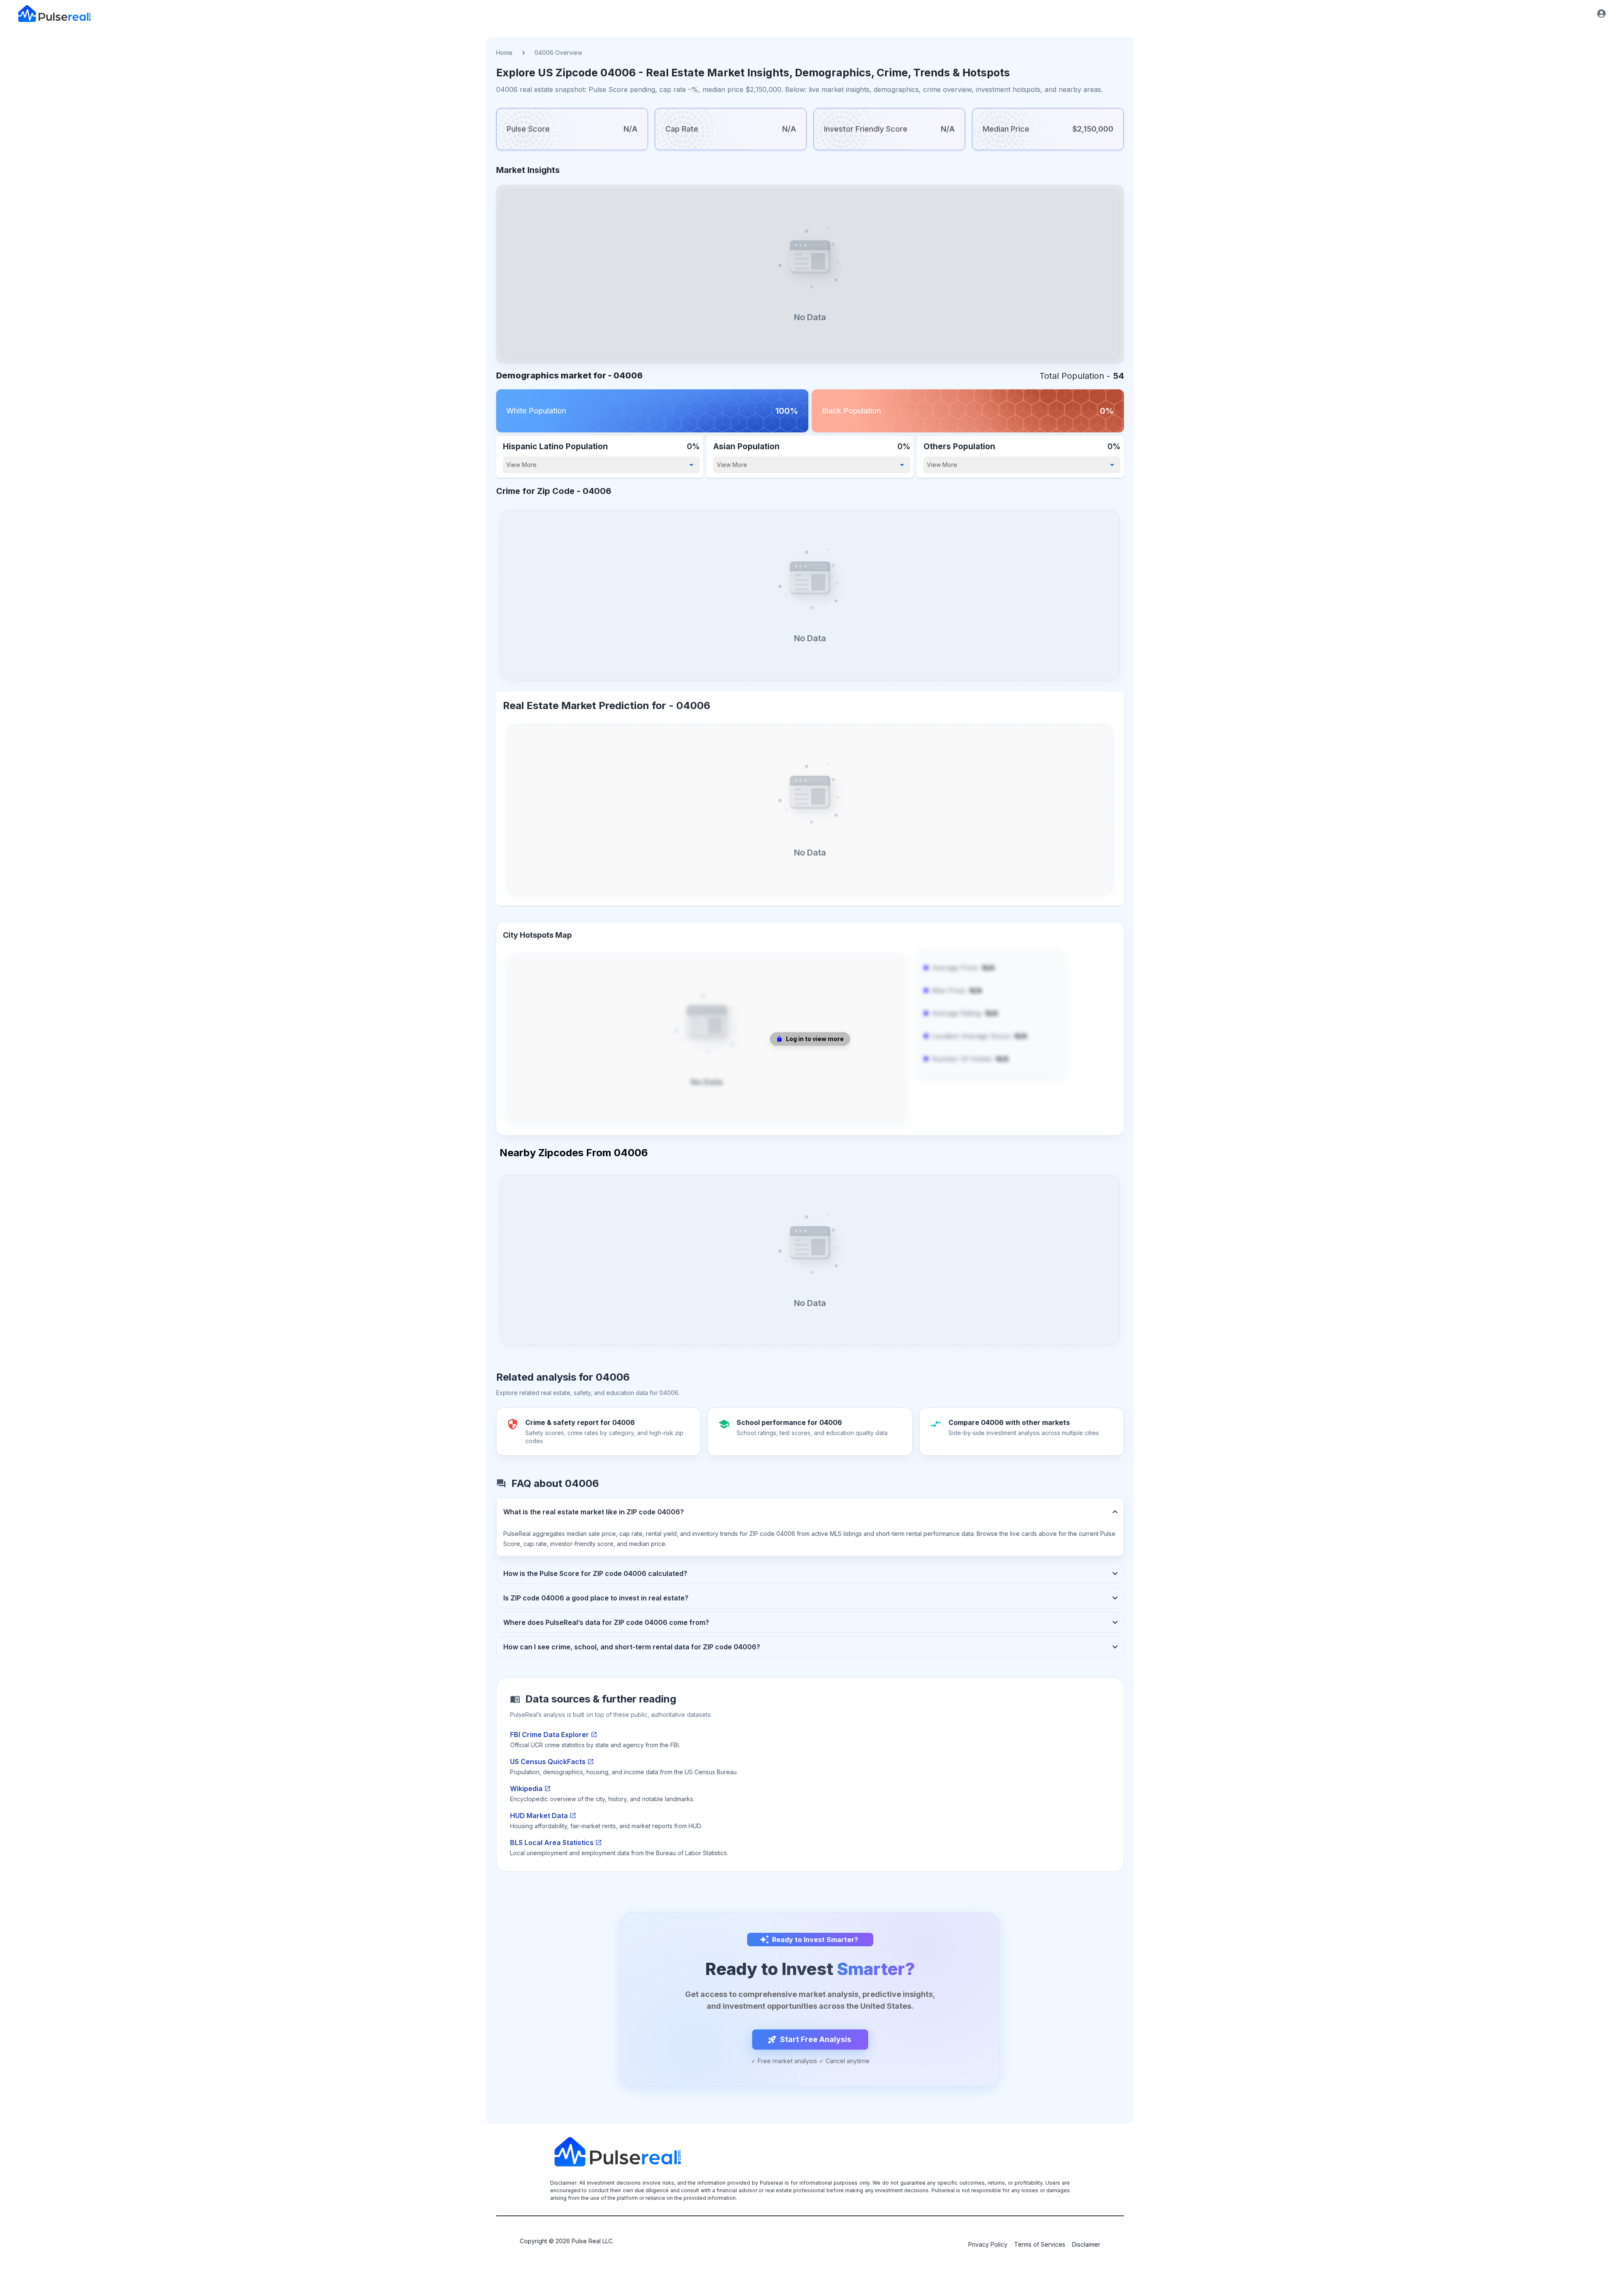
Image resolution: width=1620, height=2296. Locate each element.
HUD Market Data (539, 1816)
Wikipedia (526, 1789)
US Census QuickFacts (548, 1762)
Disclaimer (1086, 2244)
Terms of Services (1040, 2244)
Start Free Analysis (816, 2039)
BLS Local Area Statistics (552, 1843)
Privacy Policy (988, 2244)
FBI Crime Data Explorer (549, 1735)
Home (504, 53)
